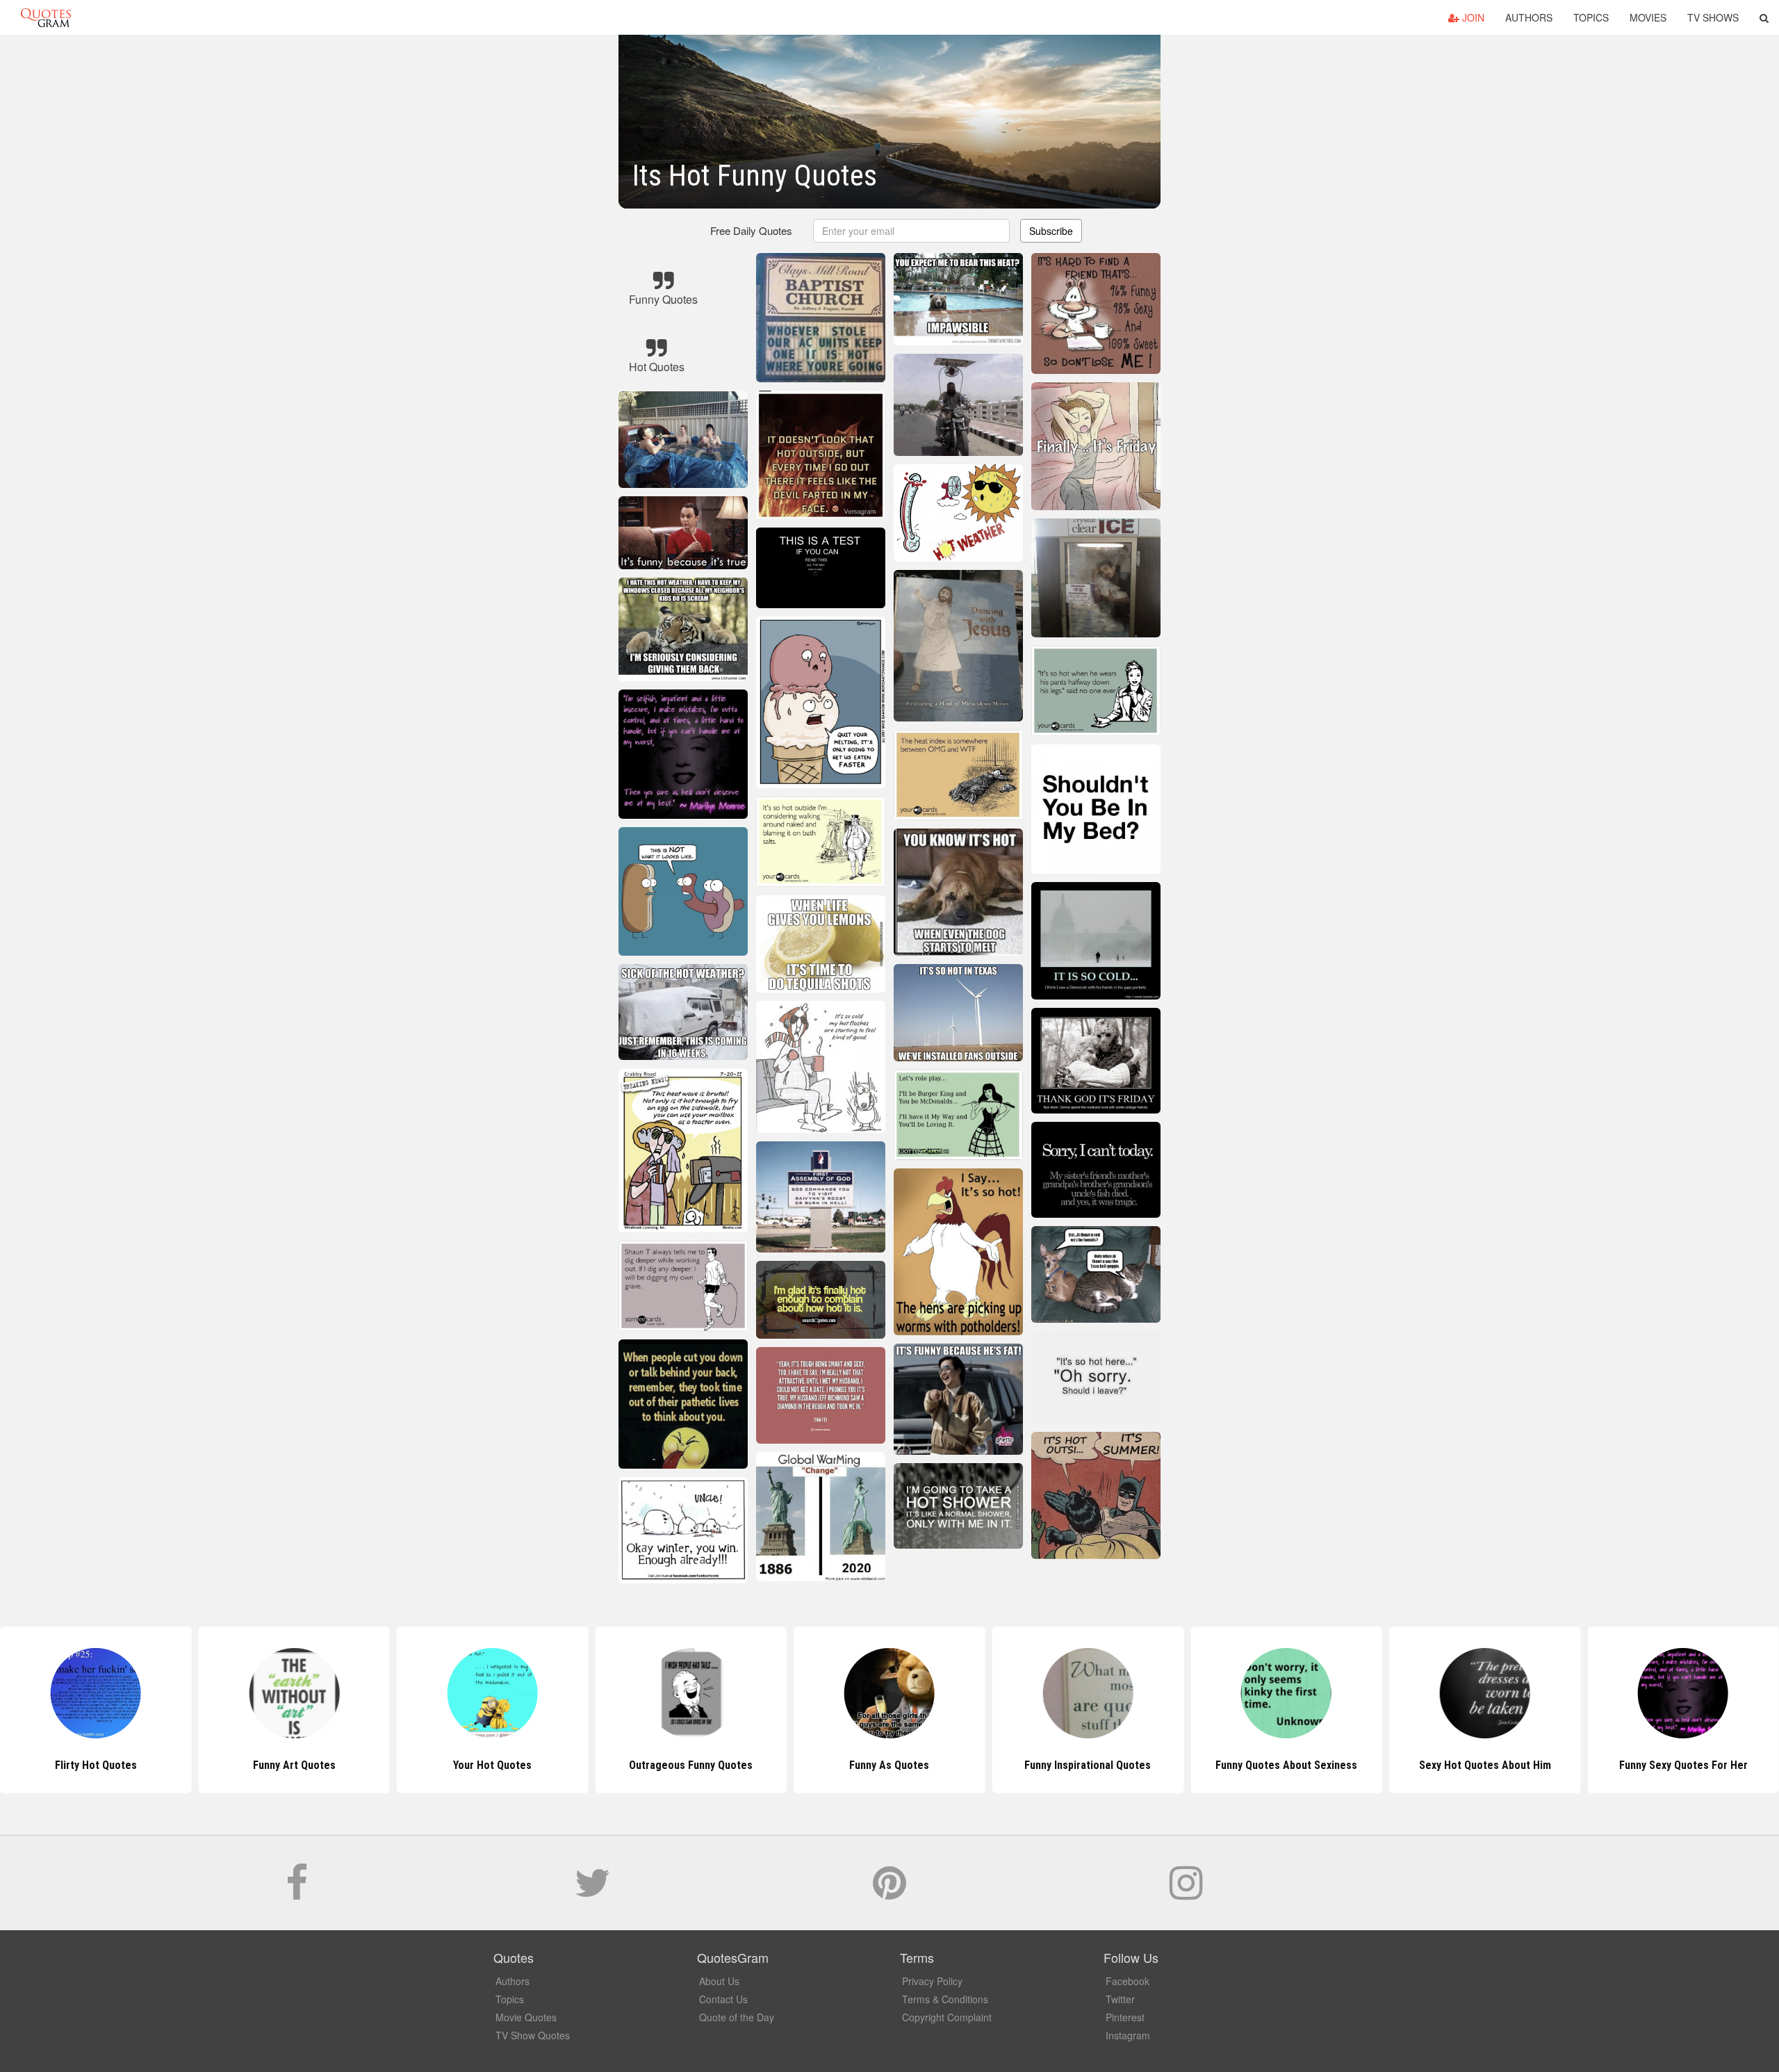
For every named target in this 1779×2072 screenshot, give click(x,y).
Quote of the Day (737, 2017)
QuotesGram (46, 17)
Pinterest (1125, 2017)
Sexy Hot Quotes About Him (1286, 1765)
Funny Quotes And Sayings (1683, 1765)
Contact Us (723, 1999)
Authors (1529, 17)
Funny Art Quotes (96, 1765)
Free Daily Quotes (751, 230)
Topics (1591, 17)
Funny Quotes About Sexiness (1088, 1765)
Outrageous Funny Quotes (493, 1765)
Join (1472, 17)
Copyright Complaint (947, 2017)
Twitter (1120, 1999)
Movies (1648, 17)
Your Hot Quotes (294, 1765)
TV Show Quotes (533, 2035)
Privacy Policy (932, 1981)
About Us (719, 1981)
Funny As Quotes (691, 1765)
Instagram (1128, 2035)
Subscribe (1051, 231)
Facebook (1128, 1981)
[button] (1764, 17)
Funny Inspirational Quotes (889, 1765)
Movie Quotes (526, 2017)
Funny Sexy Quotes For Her (1485, 1765)
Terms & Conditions (945, 1999)
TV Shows (1713, 17)
